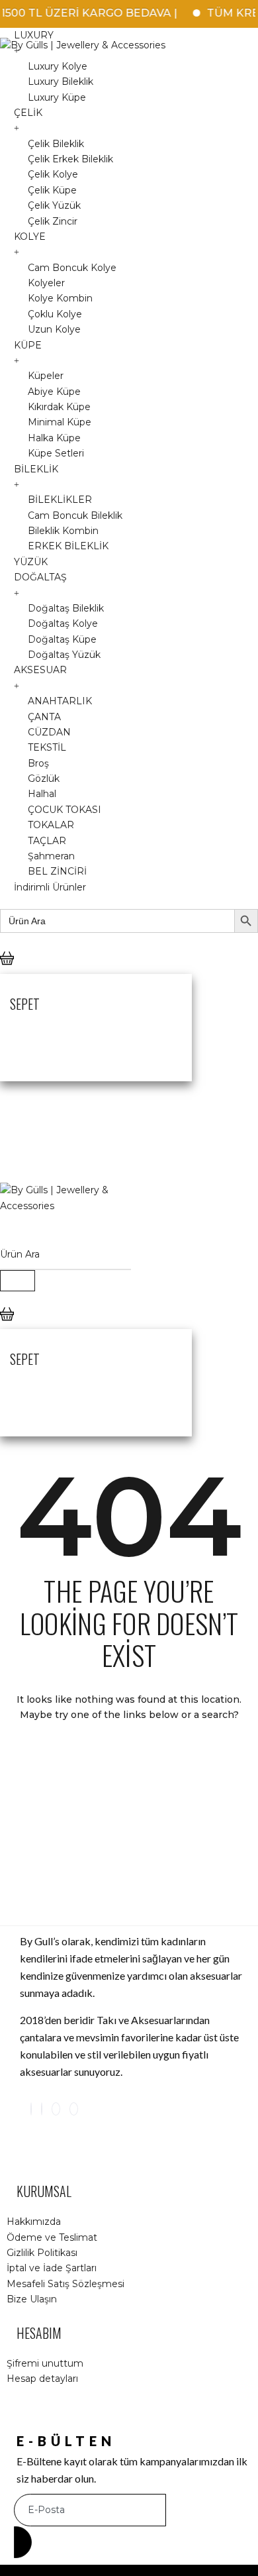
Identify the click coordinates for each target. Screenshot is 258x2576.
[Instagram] (31, 2109)
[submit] (23, 2542)
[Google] (56, 2109)
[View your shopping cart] (7, 969)
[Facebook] (42, 2109)
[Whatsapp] (74, 2109)
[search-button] (18, 1281)
